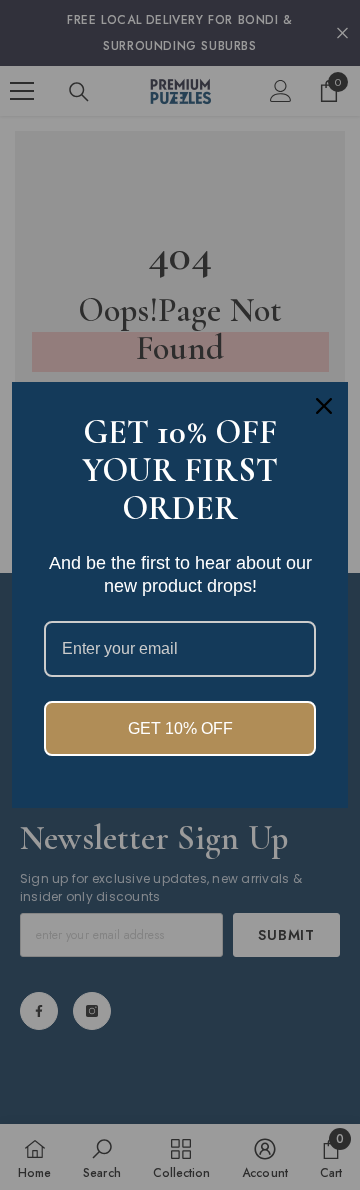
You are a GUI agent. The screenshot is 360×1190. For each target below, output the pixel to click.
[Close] (324, 406)
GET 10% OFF (180, 728)
